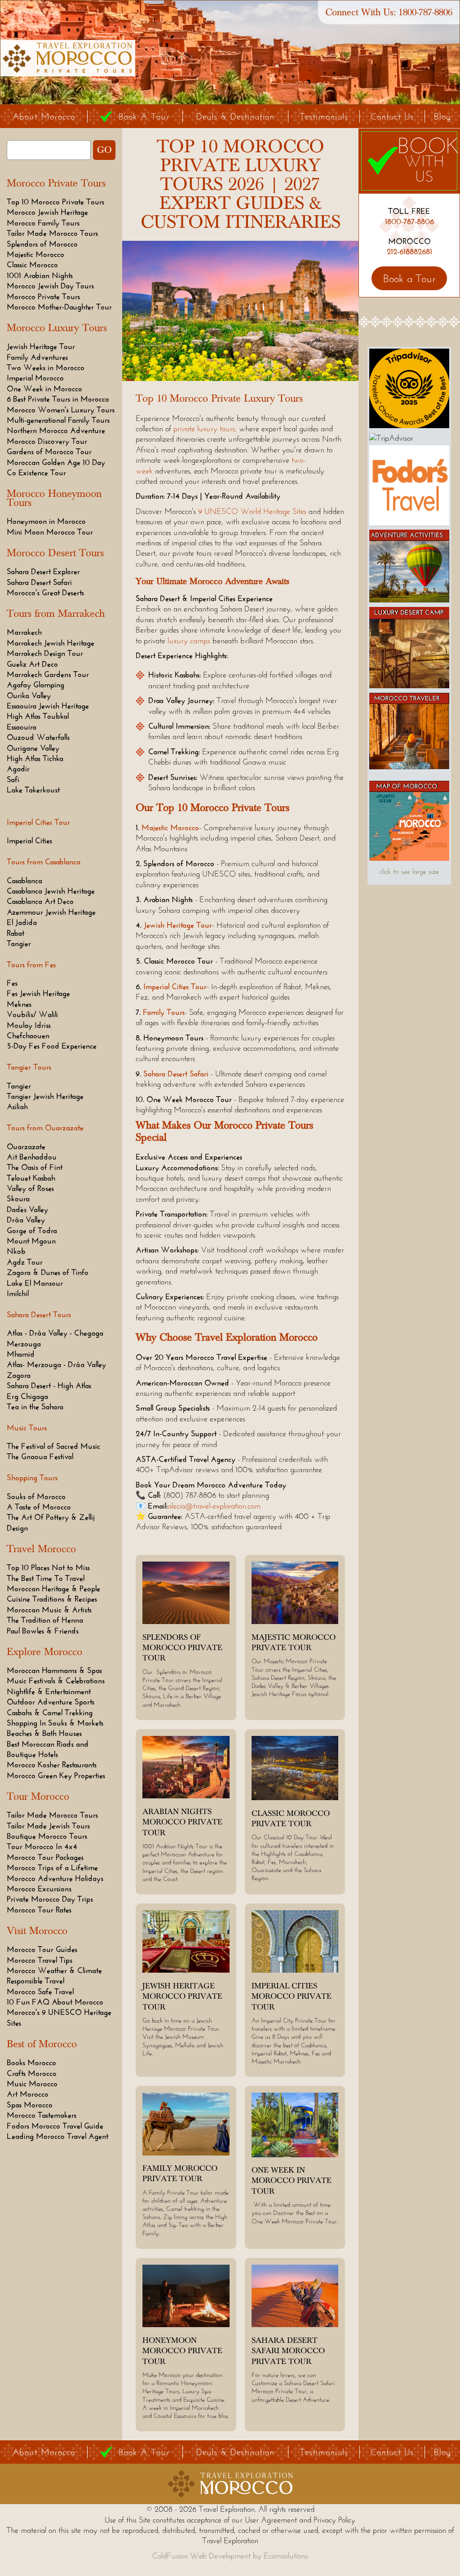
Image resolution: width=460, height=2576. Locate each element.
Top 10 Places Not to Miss (48, 1567)
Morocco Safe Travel (40, 1992)
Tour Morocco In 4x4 (42, 1846)
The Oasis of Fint (35, 1167)
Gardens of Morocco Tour (49, 451)
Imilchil (18, 1293)
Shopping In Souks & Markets (55, 1723)
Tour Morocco (38, 1797)
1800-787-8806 (425, 12)
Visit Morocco (37, 1931)
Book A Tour (144, 116)
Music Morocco (32, 2084)
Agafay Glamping (35, 685)
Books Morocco (31, 2063)
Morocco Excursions (39, 1889)
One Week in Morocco (44, 389)
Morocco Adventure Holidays (55, 1878)
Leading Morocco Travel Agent (57, 2136)
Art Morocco (28, 2094)
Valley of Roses (30, 1188)
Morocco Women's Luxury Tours (61, 410)
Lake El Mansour (35, 1283)
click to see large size (409, 871)
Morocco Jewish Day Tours (50, 286)
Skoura (18, 1199)
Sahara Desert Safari (39, 582)
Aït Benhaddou (32, 1157)
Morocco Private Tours (56, 183)
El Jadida (22, 922)
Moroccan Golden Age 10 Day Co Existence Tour (56, 467)
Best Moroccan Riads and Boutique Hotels (48, 1749)
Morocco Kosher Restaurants (52, 1765)
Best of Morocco (42, 2044)
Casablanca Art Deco (40, 901)
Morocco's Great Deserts (45, 593)
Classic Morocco (32, 265)
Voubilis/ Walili (32, 1014)
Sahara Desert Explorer (43, 571)
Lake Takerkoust (33, 790)
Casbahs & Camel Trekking (50, 1713)
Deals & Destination (235, 116)
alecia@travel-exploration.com (214, 1506)
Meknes (19, 1004)
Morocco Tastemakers (42, 2115)
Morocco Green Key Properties (56, 1775)
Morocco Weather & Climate (54, 1970)
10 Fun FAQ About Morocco (55, 2002)
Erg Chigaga (27, 1396)
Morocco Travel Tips (40, 1960)
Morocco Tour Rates (39, 1910)
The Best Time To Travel (46, 1578)
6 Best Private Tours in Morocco (58, 399)
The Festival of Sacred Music (53, 1446)
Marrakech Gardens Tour (48, 674)
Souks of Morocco (36, 1496)
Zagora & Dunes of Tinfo (48, 1272)
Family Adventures (37, 357)
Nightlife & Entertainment (49, 1691)
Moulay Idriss (29, 1025)
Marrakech (24, 632)
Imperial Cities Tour (175, 987)
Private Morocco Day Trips (50, 1899)
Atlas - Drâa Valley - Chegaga (55, 1333)
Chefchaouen (28, 1036)
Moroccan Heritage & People (53, 1589)
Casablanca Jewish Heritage (51, 891)
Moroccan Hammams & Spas (54, 1670)
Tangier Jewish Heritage (45, 1096)
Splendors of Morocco (42, 244)
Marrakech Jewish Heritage (51, 643)
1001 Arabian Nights (40, 275)
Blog (442, 116)
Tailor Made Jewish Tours (48, 1826)
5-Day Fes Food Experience (52, 1046)
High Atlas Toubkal (38, 716)
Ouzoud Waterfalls (38, 737)
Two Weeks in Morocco (46, 367)
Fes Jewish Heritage (38, 993)
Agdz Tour (25, 1262)
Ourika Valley (29, 695)
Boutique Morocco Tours (47, 1836)
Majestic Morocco (35, 254)
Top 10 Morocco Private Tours (55, 202)
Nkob (16, 1251)
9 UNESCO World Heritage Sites (252, 511)
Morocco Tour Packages (45, 1857)
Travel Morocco (41, 1549)
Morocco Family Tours (43, 223)
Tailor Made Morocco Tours (52, 233)
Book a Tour (409, 278)
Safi (13, 779)
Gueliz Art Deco (32, 664)
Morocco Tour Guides (42, 1949)
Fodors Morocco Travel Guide (55, 2126)
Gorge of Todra (32, 1230)
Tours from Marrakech (56, 614)
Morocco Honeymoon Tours (54, 498)
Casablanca (24, 881)
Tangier (19, 943)
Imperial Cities (29, 841)
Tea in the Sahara (35, 1407)
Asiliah (17, 1107)
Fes (12, 983)
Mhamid (21, 1354)
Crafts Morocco (32, 2073)
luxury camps (189, 641)
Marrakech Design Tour (45, 653)
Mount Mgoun (31, 1241)
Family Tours (164, 1012)
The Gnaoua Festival (40, 1456)
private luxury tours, (205, 429)
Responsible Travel (35, 1981)
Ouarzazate (26, 1146)
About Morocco (44, 116)
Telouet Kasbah (31, 1178)
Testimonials (324, 116)
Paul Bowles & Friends (43, 1631)
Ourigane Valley (33, 748)
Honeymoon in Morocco (46, 521)
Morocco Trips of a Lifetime (52, 1868)
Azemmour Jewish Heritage (51, 912)
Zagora (19, 1375)
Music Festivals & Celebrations (56, 1681)
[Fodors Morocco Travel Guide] (409, 522)
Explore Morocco (44, 1652)
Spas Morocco (30, 2105)
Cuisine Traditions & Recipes (52, 1599)
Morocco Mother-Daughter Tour (59, 307)
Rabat (15, 933)
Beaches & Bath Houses (44, 1733)
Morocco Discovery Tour (47, 441)
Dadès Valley (27, 1209)
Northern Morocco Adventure (56, 430)
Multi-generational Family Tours (58, 420)
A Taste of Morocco (39, 1507)
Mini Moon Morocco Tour (50, 532)
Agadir (18, 769)
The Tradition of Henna (45, 1620)
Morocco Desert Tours (55, 553)
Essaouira (22, 727)
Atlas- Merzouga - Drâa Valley (56, 1364)
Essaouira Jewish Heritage (48, 706)
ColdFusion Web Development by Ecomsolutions (230, 2556)
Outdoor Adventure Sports (51, 1702)
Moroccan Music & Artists (49, 1610)
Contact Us (392, 116)
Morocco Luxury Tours (57, 328)
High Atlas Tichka (35, 758)
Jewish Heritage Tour (41, 346)
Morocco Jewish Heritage (47, 212)
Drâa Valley (26, 1220)
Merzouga (24, 1344)
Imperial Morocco (35, 378)
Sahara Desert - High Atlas (49, 1385)
